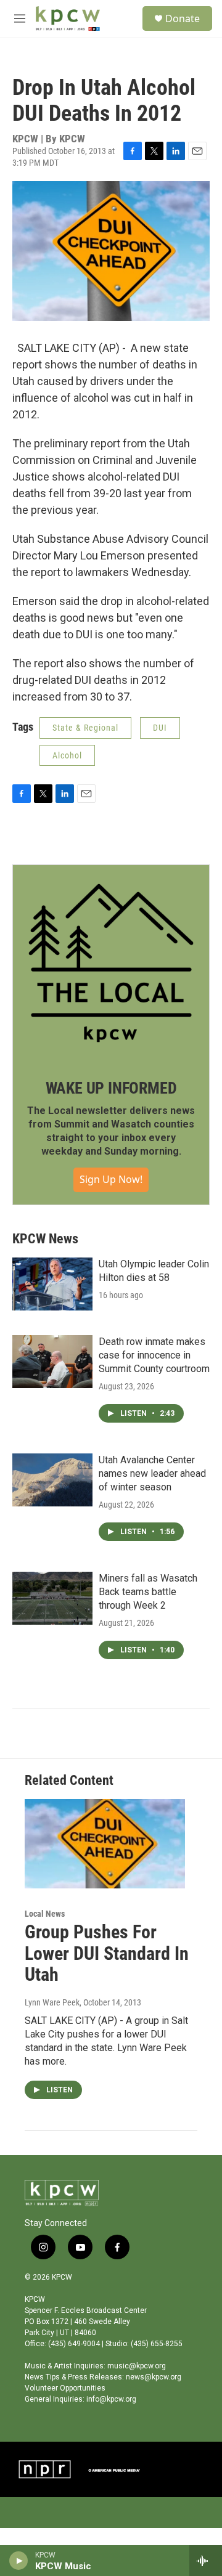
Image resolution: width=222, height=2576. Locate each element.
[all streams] (206, 2561)
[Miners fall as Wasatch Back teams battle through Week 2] (52, 1598)
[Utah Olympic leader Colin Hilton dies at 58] (52, 1284)
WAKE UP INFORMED (111, 1088)
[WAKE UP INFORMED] (111, 963)
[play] (19, 2561)
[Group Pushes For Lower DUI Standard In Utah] (105, 1844)
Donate (183, 18)
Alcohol (67, 755)
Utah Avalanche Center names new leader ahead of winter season (152, 1473)
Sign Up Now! (111, 1179)
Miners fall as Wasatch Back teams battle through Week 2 (148, 1592)
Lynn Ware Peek (52, 2002)
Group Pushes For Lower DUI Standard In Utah (107, 1953)
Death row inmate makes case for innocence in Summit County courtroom (154, 1355)
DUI (160, 728)
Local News (45, 1914)
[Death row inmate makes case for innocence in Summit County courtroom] (52, 1362)
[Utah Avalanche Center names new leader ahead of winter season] (52, 1480)
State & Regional (85, 728)
